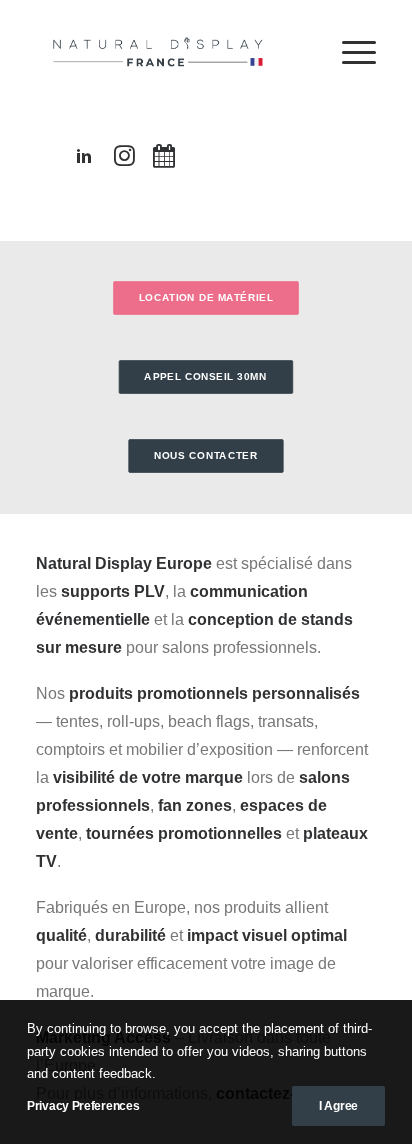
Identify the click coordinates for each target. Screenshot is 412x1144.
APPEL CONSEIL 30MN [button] (206, 376)
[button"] (84, 160)
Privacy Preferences (83, 1106)
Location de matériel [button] (206, 297)
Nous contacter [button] (206, 455)
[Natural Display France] (160, 52)
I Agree (338, 1106)
